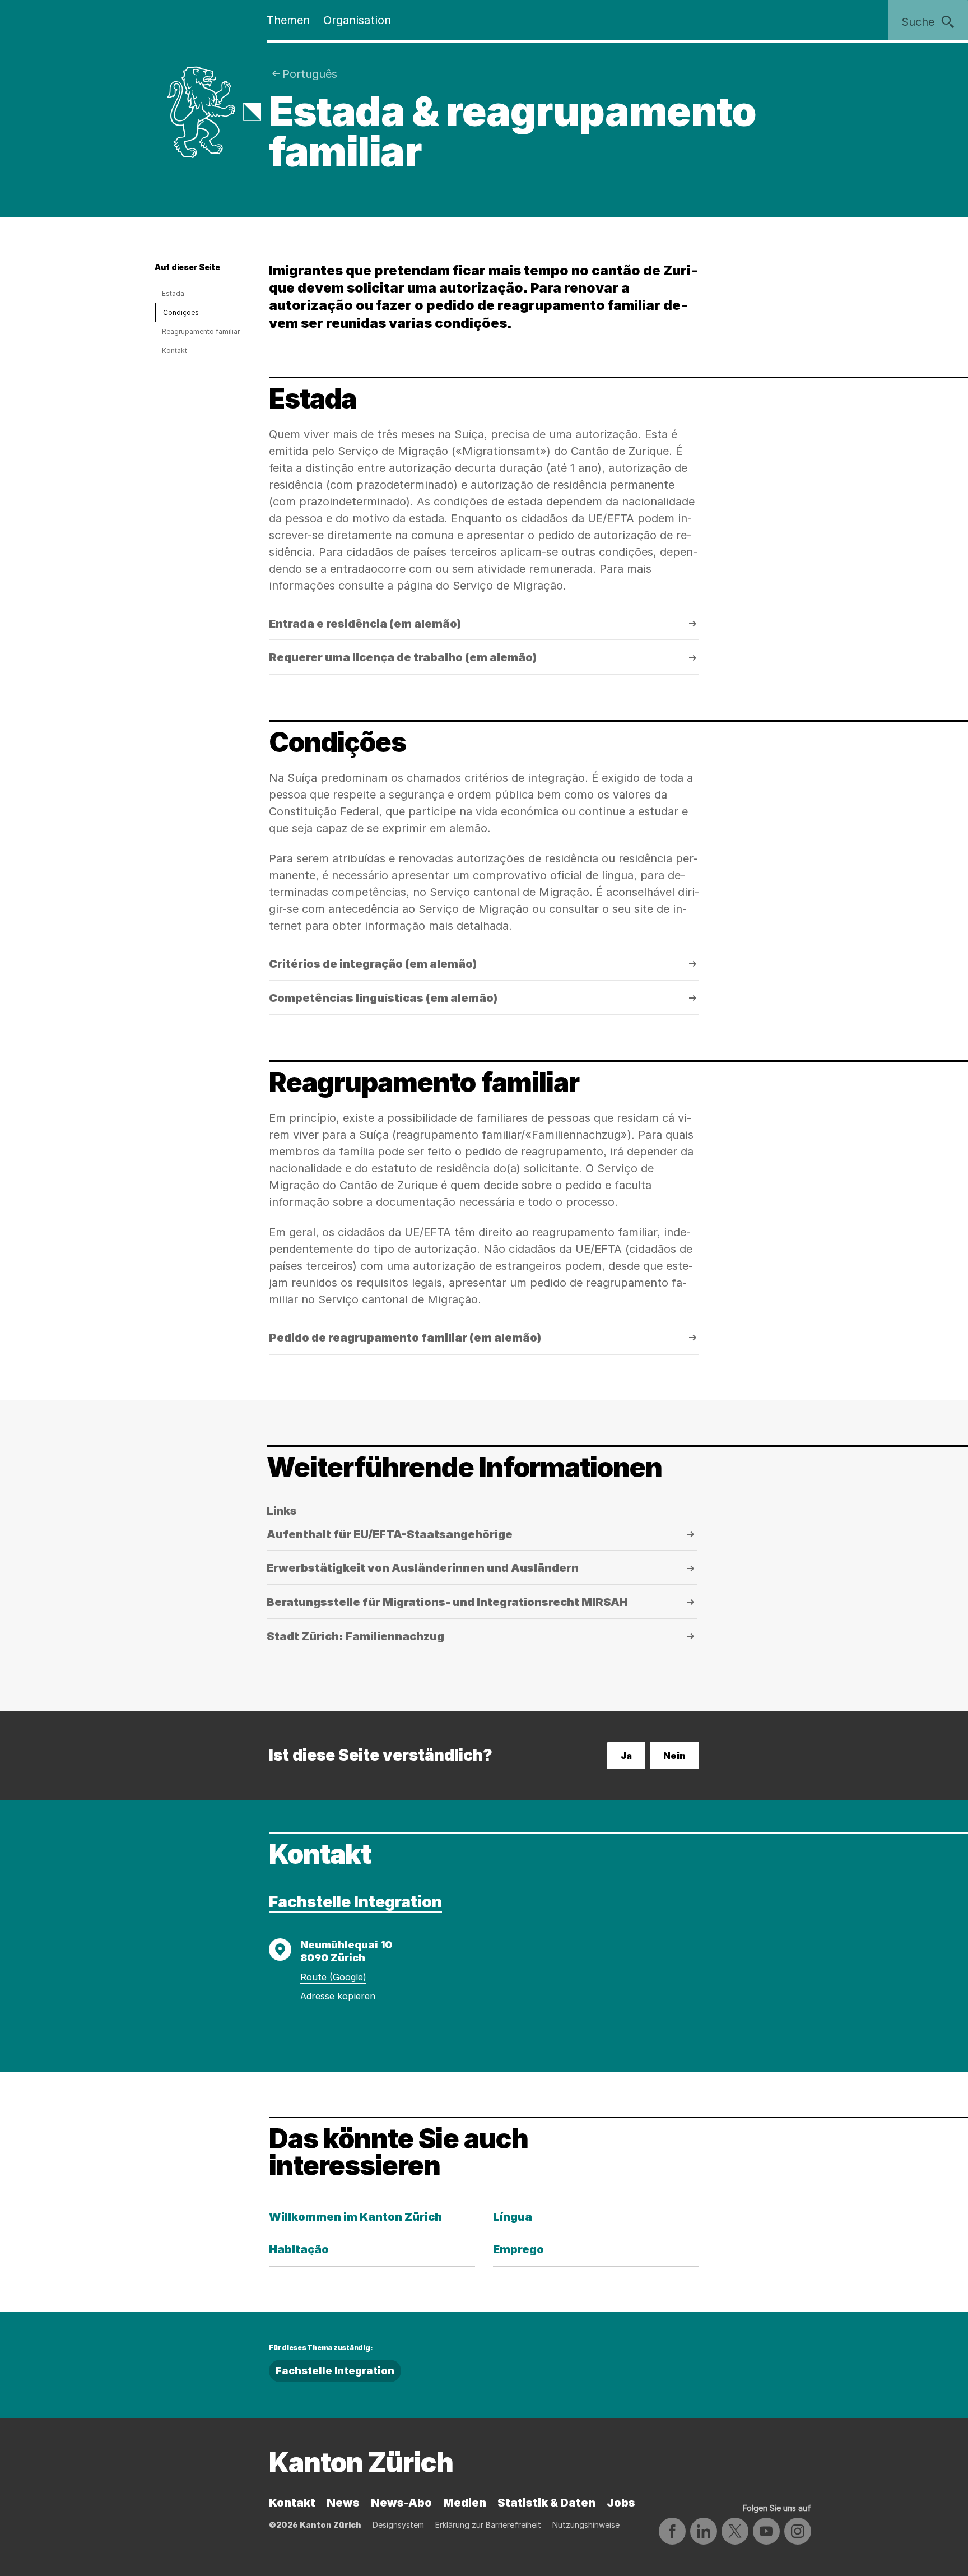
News (343, 2503)
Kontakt (174, 351)
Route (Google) (333, 1977)
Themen (288, 20)
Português (310, 74)
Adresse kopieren (338, 1996)
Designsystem (398, 2525)
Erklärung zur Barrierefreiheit (488, 2525)
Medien (465, 2503)
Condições (181, 312)
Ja (626, 1756)
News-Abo (401, 2503)
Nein (674, 1756)
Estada (173, 293)
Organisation (357, 20)
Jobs (621, 2503)
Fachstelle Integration (355, 1902)
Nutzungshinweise (586, 2525)
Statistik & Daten (546, 2503)
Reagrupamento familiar (201, 331)
